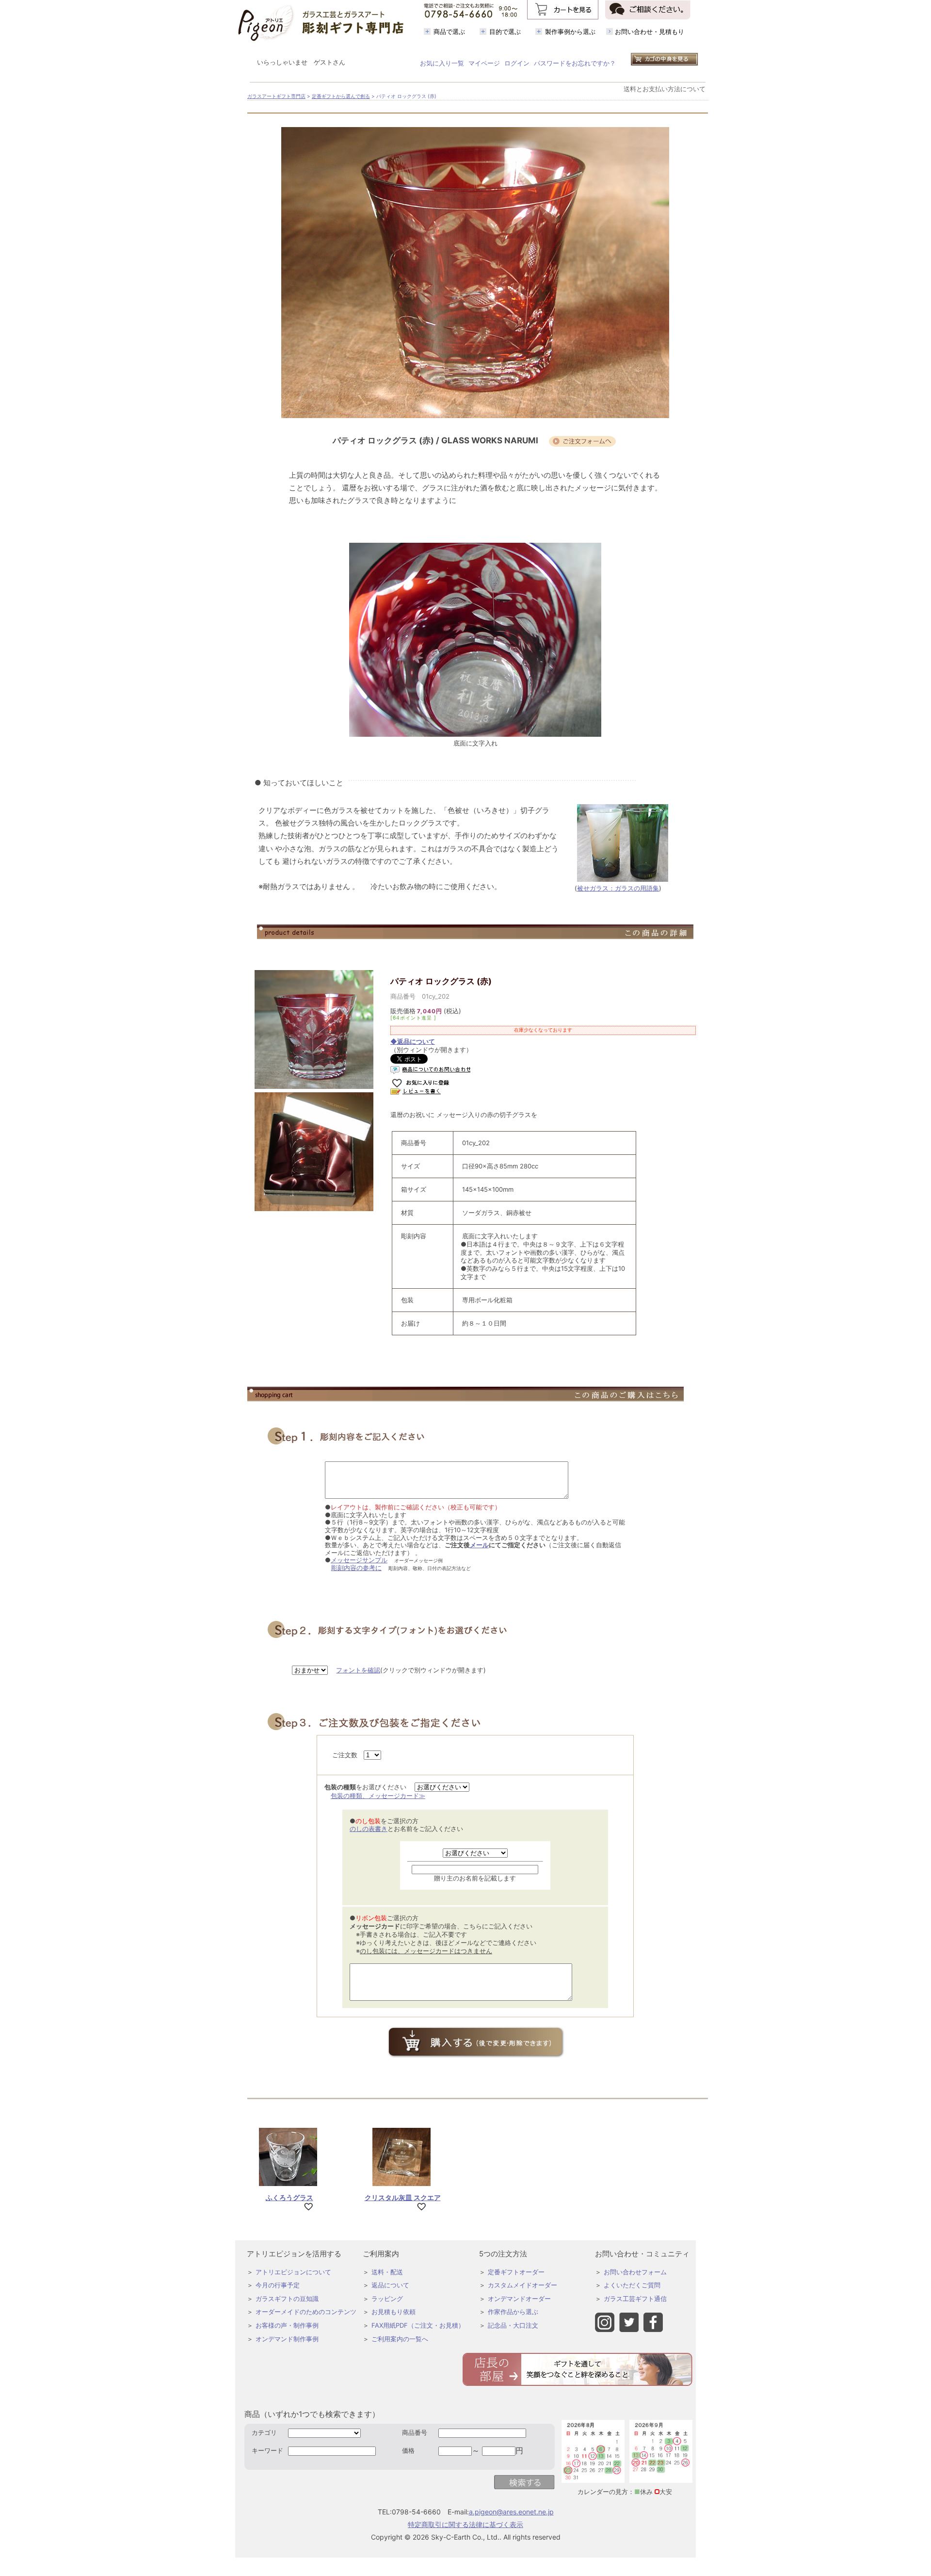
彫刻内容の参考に (356, 1568)
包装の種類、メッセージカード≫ (378, 1796)
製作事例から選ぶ (570, 32)
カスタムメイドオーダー (522, 2285)
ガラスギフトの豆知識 (287, 2299)
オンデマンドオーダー (519, 2299)
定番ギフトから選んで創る (341, 96)
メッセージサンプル (359, 1560)
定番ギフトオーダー (516, 2272)
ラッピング (387, 2299)
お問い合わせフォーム (635, 2272)
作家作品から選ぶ (513, 2312)
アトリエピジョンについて (293, 2272)
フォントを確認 (358, 1670)
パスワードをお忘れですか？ (575, 63)
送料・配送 (387, 2272)
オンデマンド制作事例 (287, 2339)
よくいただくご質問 (632, 2285)
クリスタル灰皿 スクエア (403, 2197)
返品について (390, 2285)
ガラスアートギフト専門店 (276, 96)
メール (479, 1545)
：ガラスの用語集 (634, 888)
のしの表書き (369, 1829)
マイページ (484, 63)
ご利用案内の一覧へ (400, 2339)
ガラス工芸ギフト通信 (635, 2299)
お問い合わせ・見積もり (650, 32)
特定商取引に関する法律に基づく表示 (465, 2524)
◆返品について (413, 1041)
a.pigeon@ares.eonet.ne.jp (511, 2512)
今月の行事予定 (278, 2285)
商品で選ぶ (449, 32)
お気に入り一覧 (442, 63)
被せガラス (593, 888)
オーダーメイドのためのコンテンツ (306, 2312)
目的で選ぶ (505, 32)
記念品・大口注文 (513, 2325)
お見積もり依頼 (393, 2312)
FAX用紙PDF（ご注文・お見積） (418, 2325)
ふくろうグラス (289, 2197)
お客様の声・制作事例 (287, 2325)
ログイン (517, 63)
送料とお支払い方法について (665, 89)
